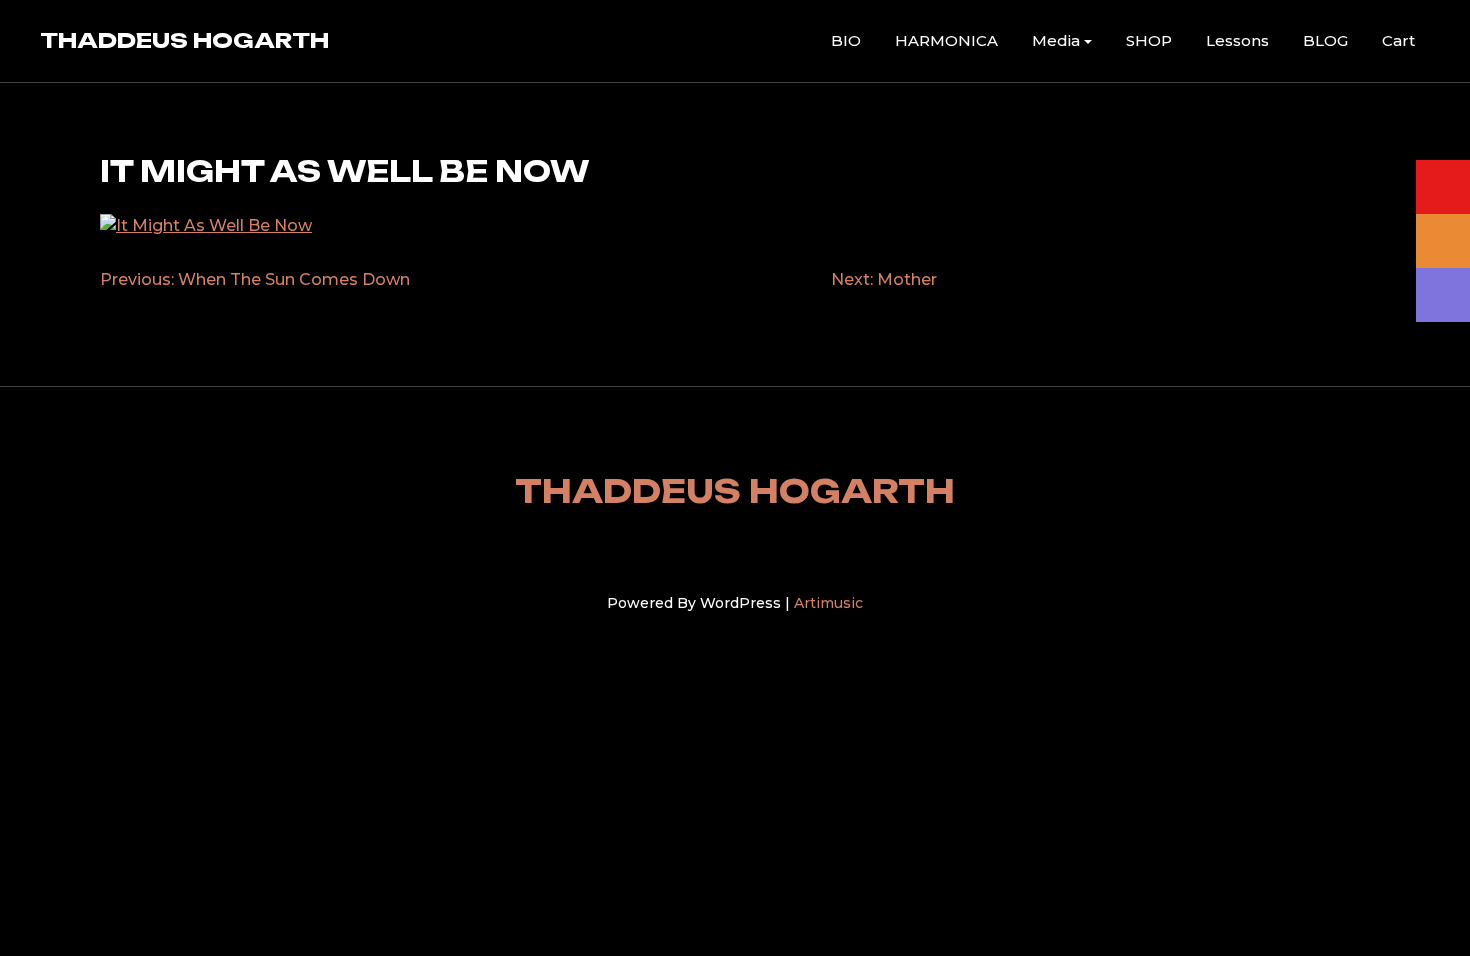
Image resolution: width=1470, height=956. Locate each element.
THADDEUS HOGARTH (184, 40)
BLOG (1325, 40)
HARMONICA (946, 40)
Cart (1398, 40)
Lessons (1237, 40)
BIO (846, 40)
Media (1056, 40)
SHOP (1149, 40)
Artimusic (828, 603)
